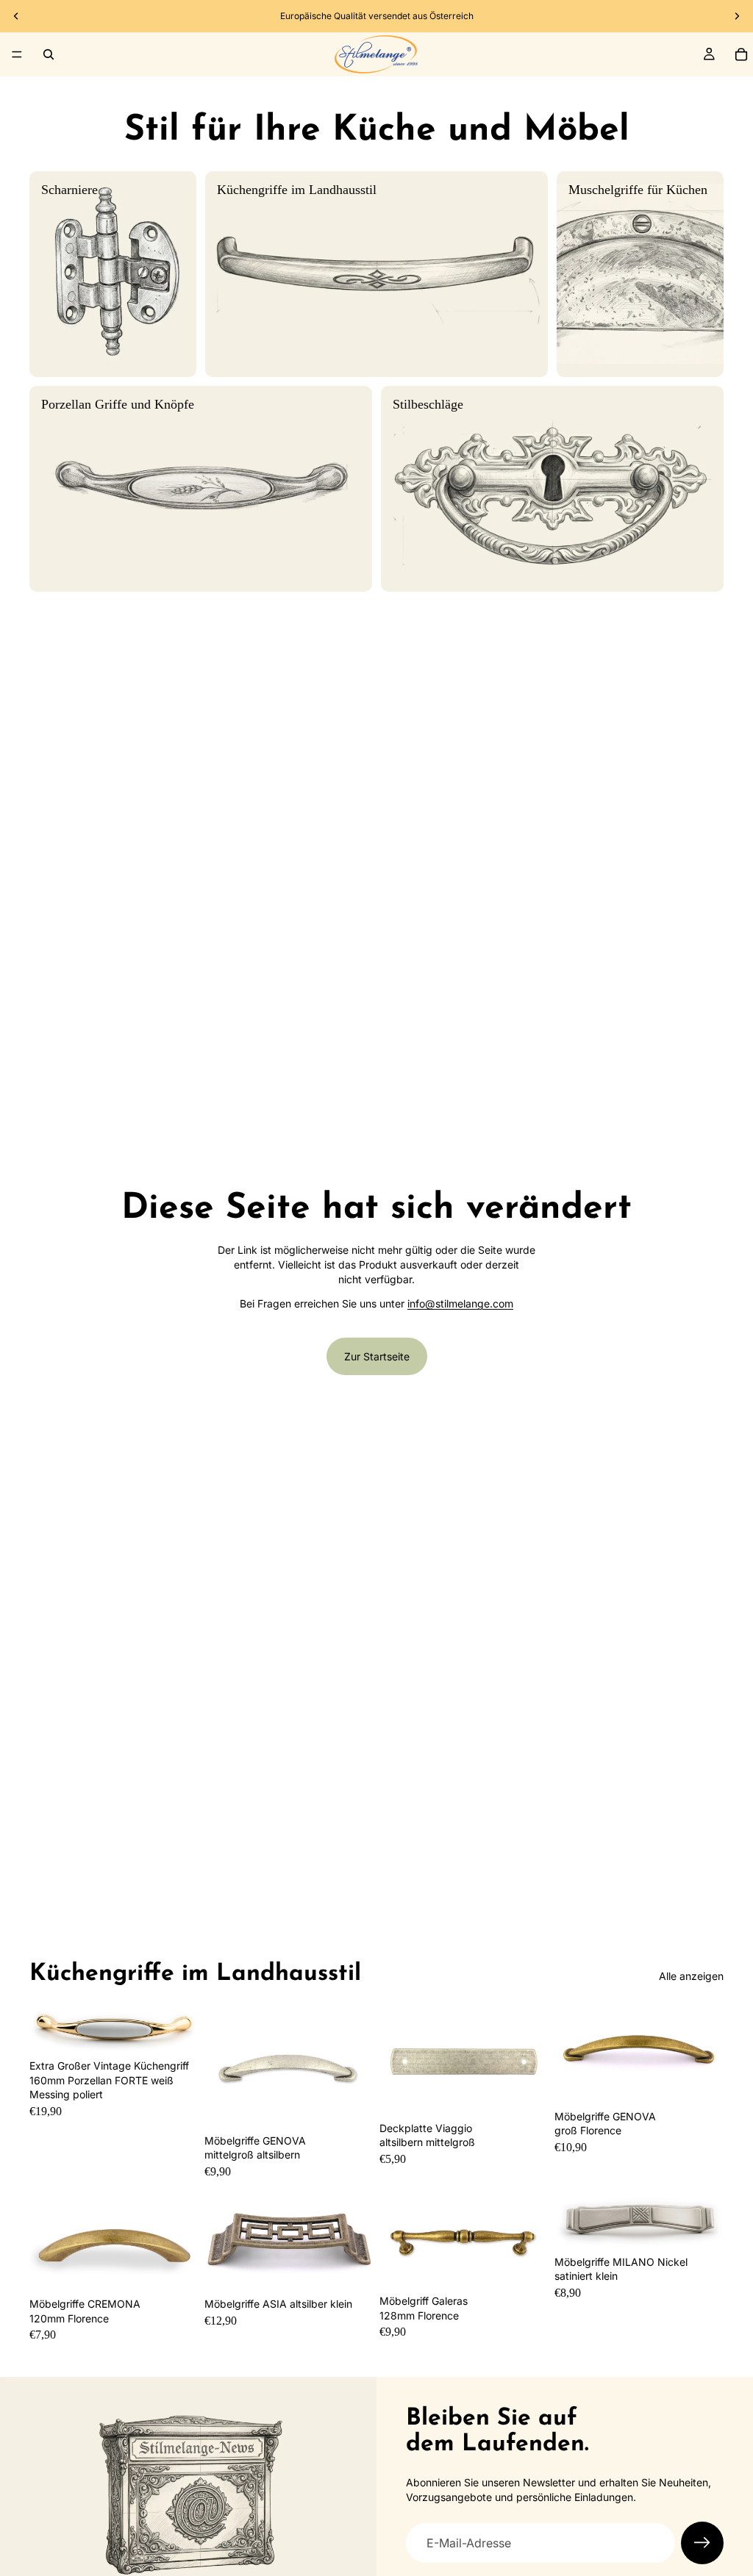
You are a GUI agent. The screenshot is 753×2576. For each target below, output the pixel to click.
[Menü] (17, 54)
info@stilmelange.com (460, 1303)
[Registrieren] (702, 2543)
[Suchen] (49, 54)
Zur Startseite (377, 1356)
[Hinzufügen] (351, 2105)
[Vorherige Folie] (16, 16)
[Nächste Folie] (737, 16)
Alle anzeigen (691, 1976)
